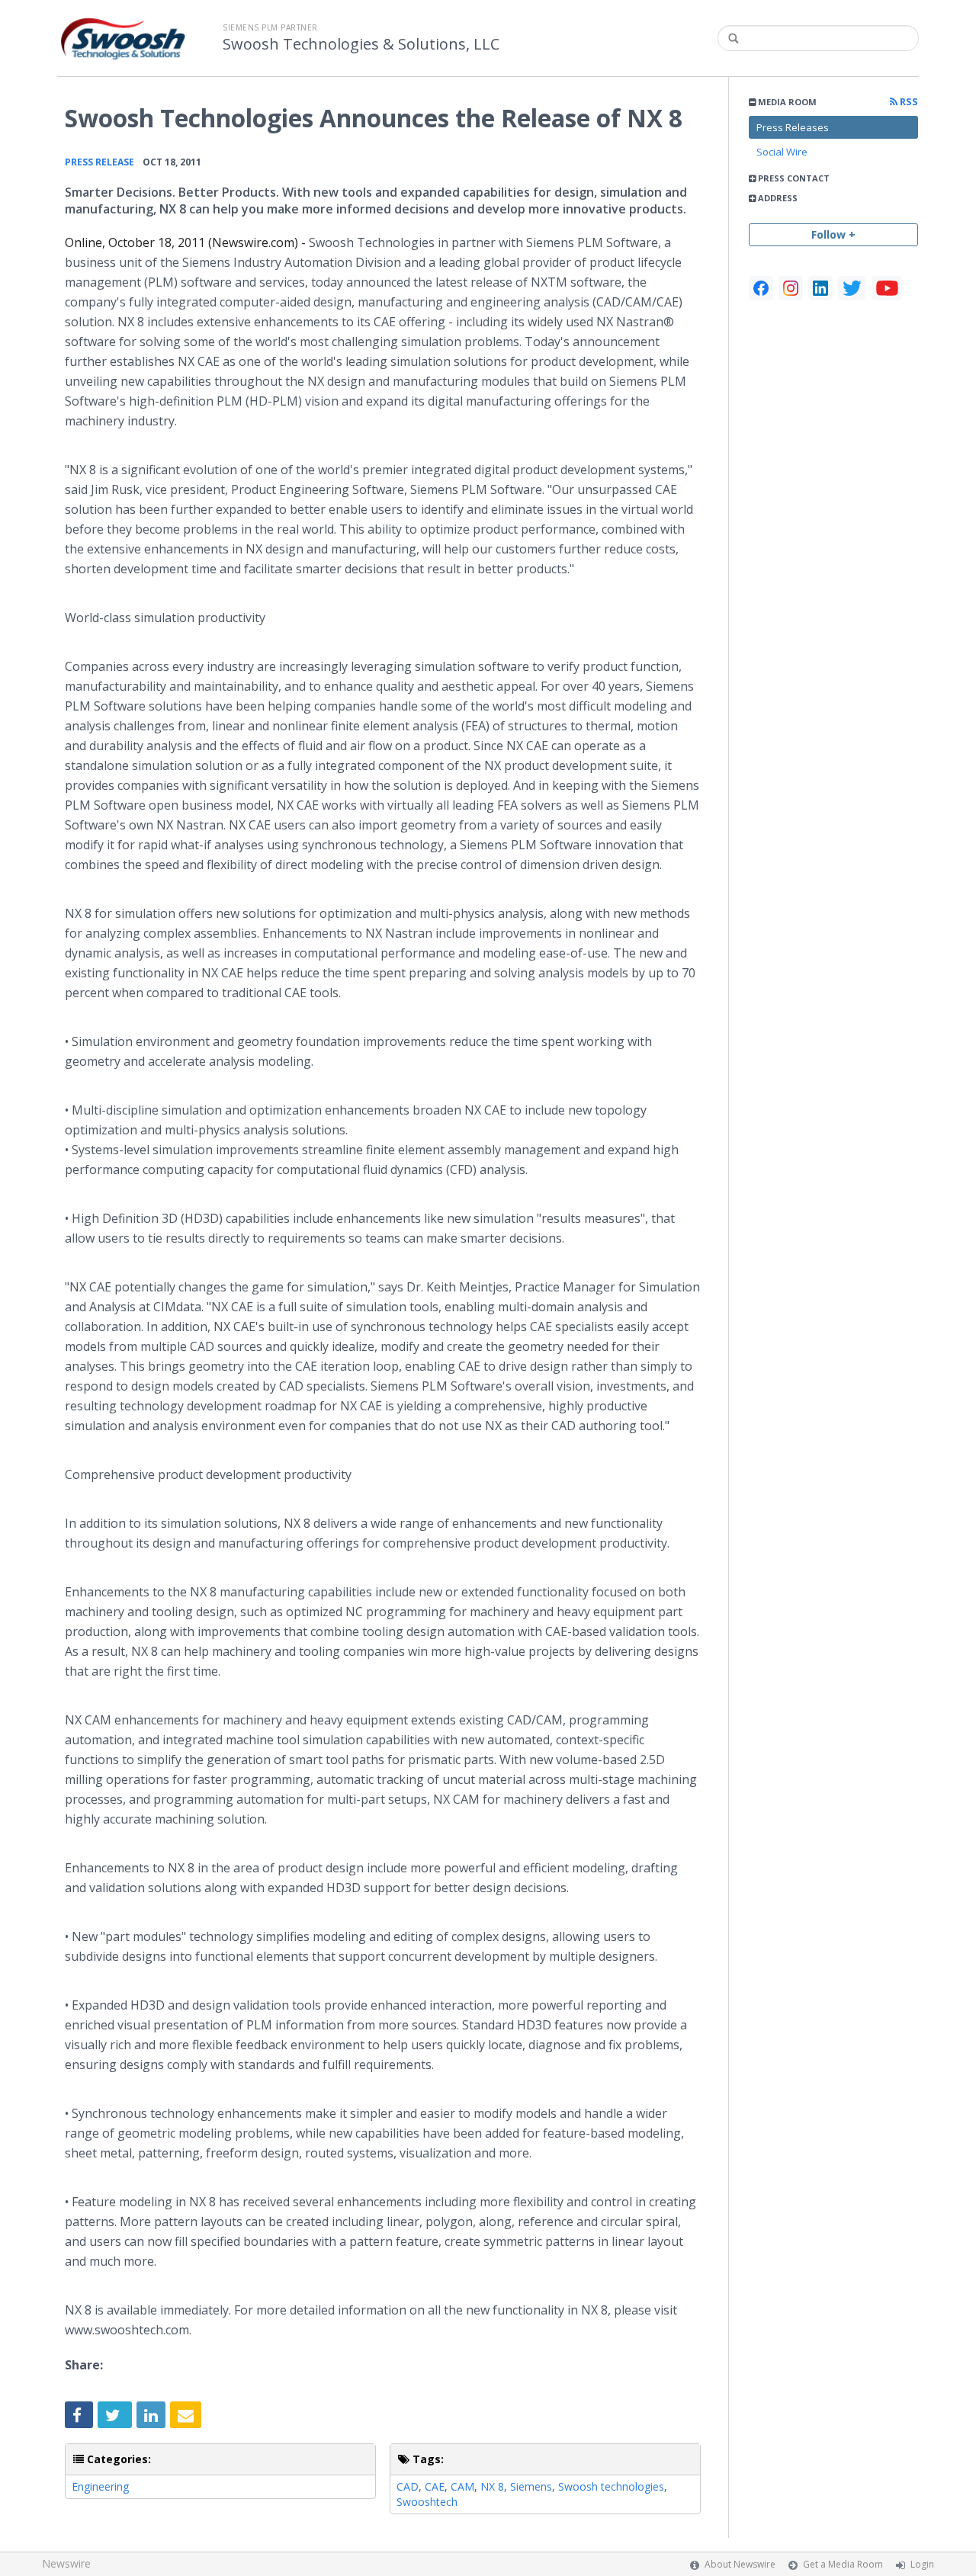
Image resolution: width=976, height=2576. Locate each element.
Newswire (66, 2563)
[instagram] (791, 288)
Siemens (531, 2486)
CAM (462, 2486)
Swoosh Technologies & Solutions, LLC (361, 44)
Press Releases (793, 127)
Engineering (100, 2486)
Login (922, 2564)
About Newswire (740, 2564)
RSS (908, 102)
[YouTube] (887, 288)
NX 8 (492, 2486)
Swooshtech (427, 2502)
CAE (435, 2486)
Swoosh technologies (611, 2486)
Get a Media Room (843, 2564)
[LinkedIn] (820, 288)
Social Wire (782, 152)
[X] (852, 288)
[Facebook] (761, 288)
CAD (408, 2486)
